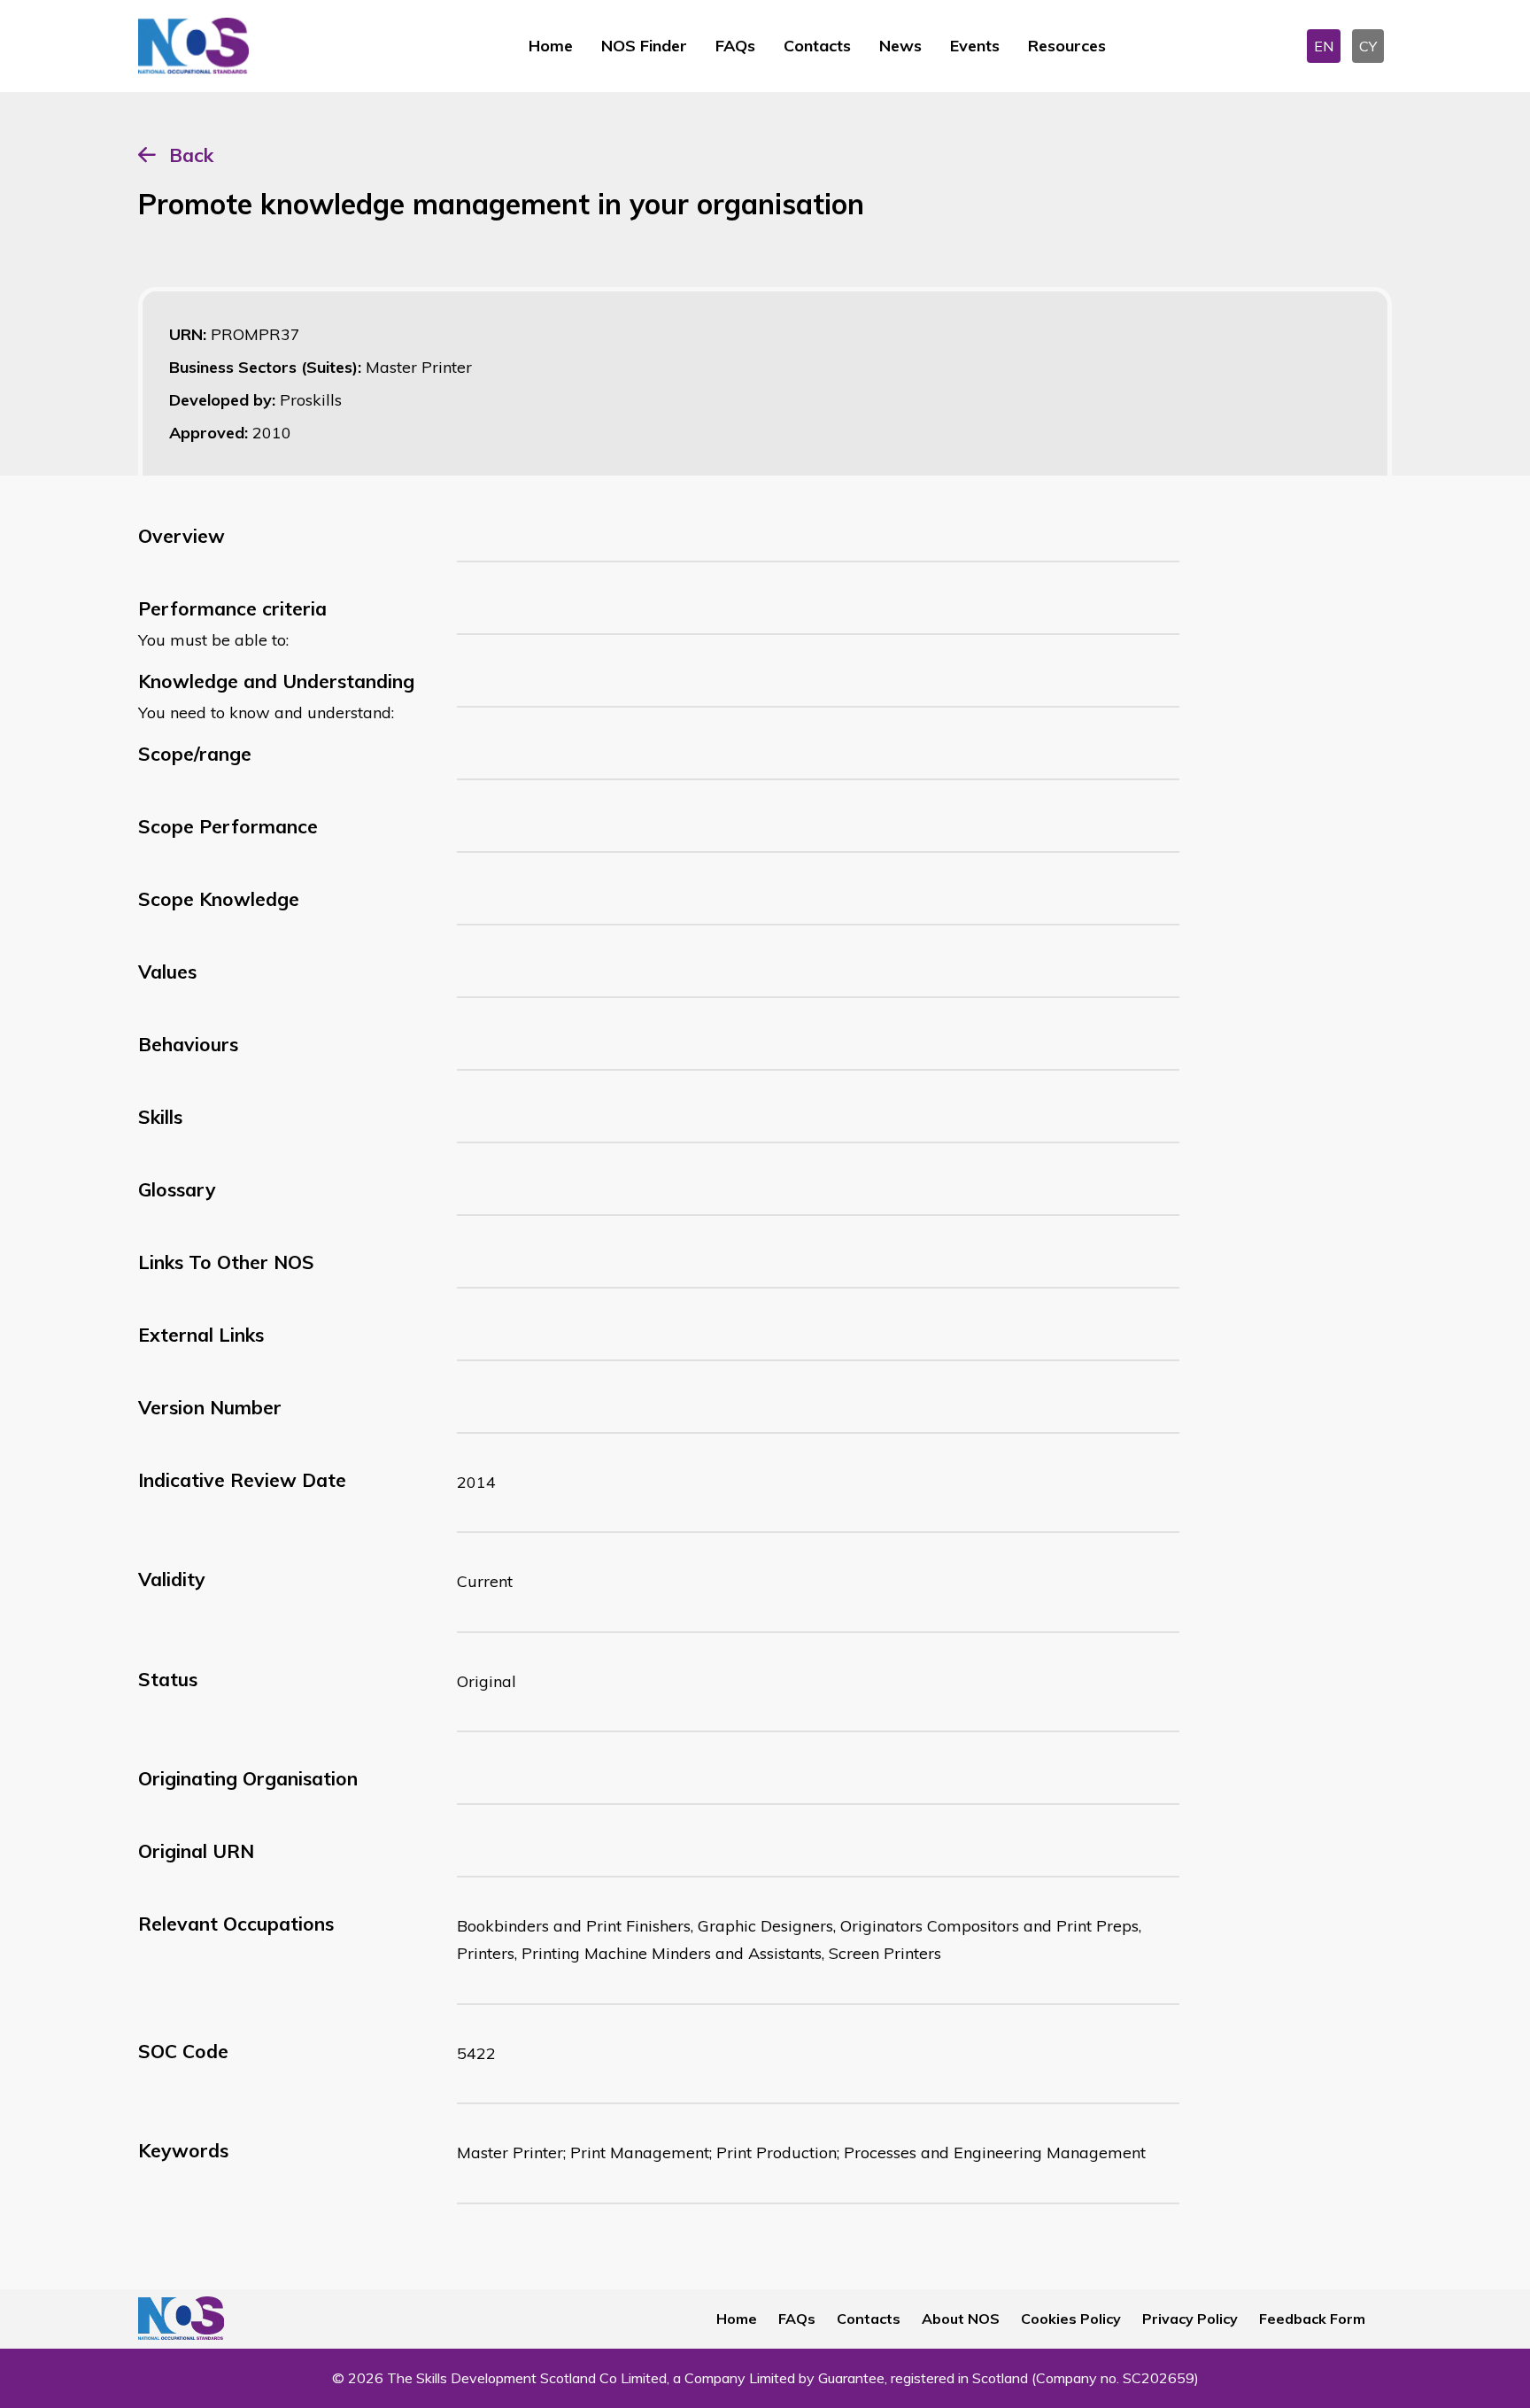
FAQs (735, 46)
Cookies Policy (1071, 2319)
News (900, 46)
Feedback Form (1312, 2319)
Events (975, 46)
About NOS (961, 2319)
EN (1324, 46)
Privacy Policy (1190, 2319)
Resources (1067, 46)
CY (1368, 46)
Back (191, 155)
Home (551, 46)
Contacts (817, 46)
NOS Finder (644, 46)
